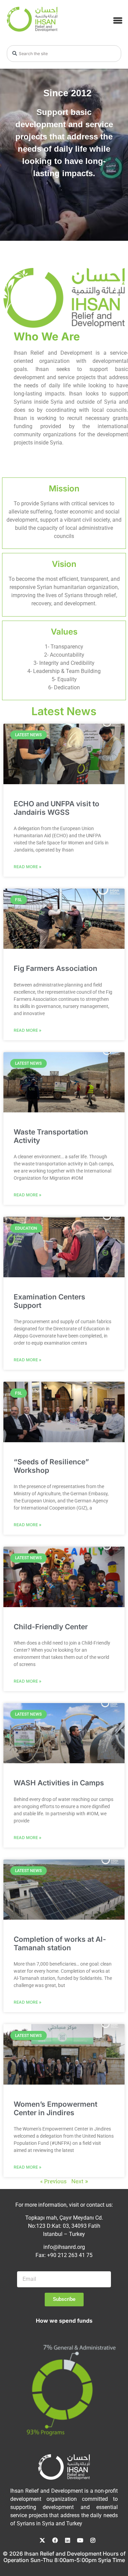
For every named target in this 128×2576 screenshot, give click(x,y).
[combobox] (64, 54)
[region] (64, 155)
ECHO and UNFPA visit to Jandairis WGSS (56, 808)
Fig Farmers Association (55, 969)
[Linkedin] (68, 2540)
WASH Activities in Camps (59, 1783)
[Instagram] (93, 2540)
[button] (118, 20)
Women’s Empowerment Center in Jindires (55, 2108)
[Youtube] (80, 2540)
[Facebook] (55, 2540)
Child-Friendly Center (51, 1627)
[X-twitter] (42, 2540)
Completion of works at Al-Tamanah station (60, 1943)
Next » (80, 2182)
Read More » (27, 867)
